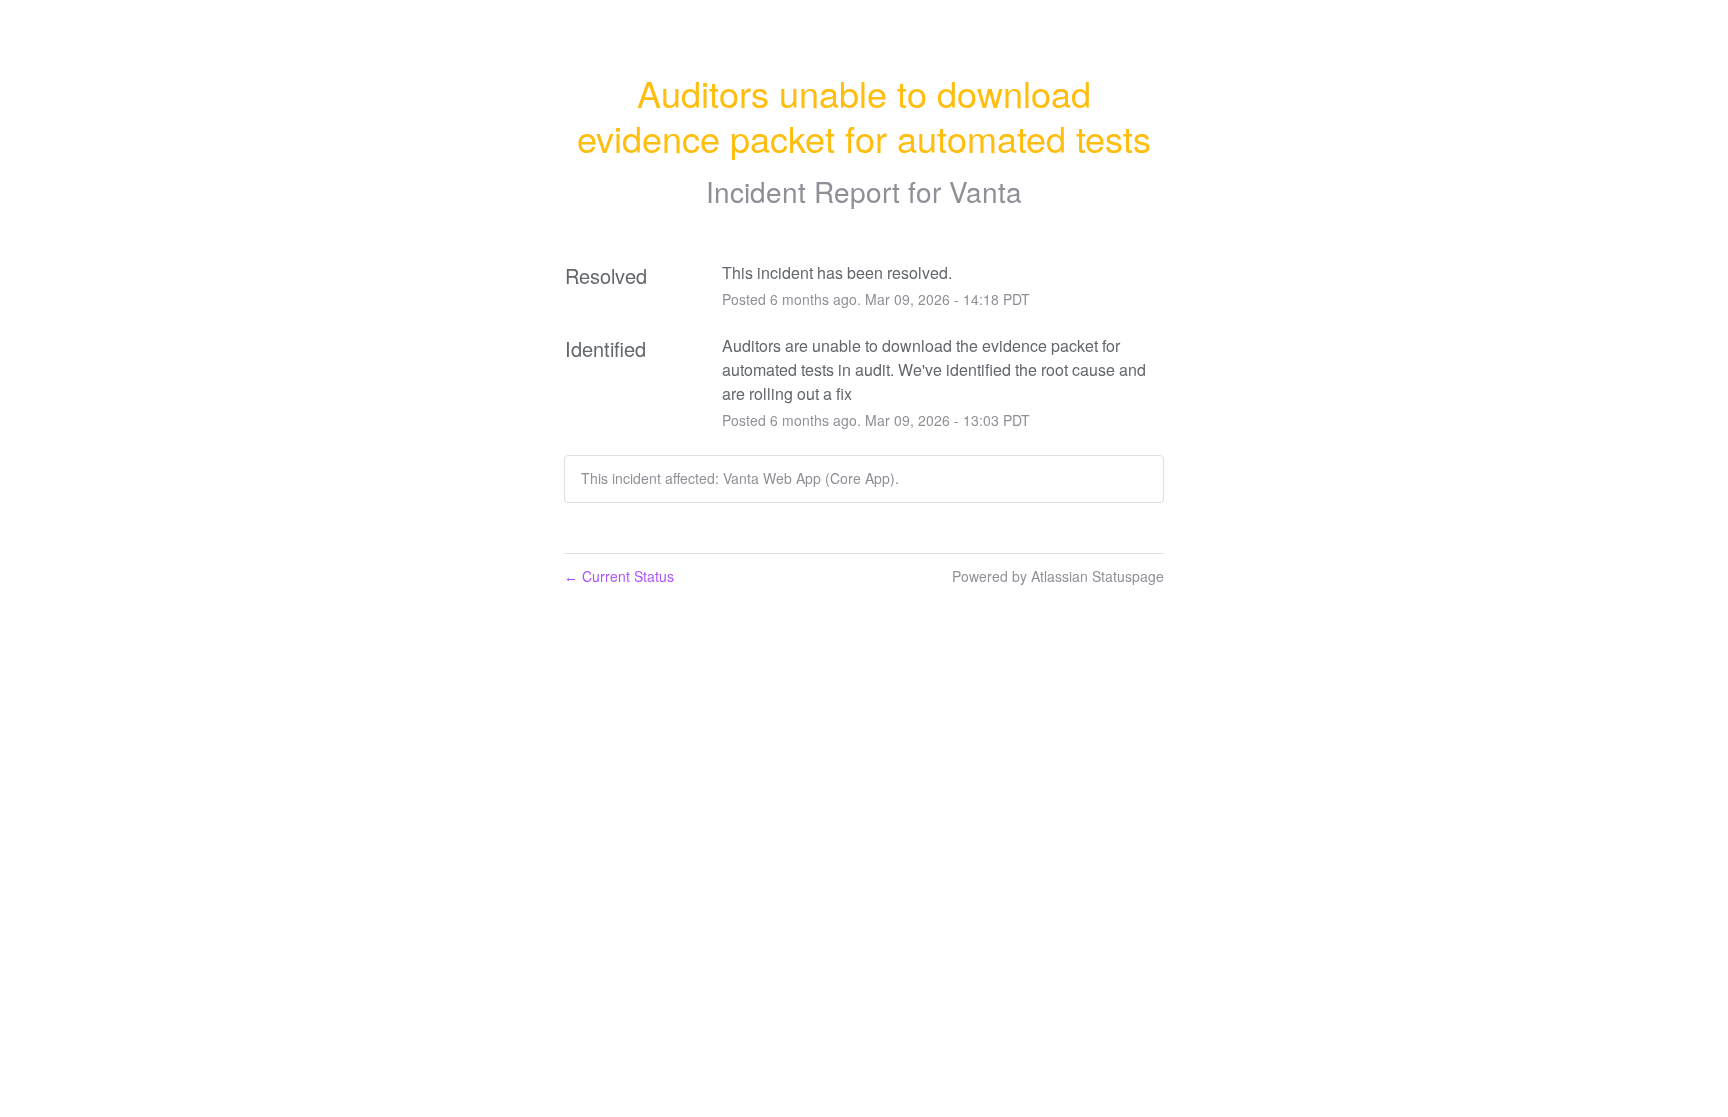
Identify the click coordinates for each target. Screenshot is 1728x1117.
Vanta (985, 191)
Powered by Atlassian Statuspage (1058, 576)
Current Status (619, 576)
